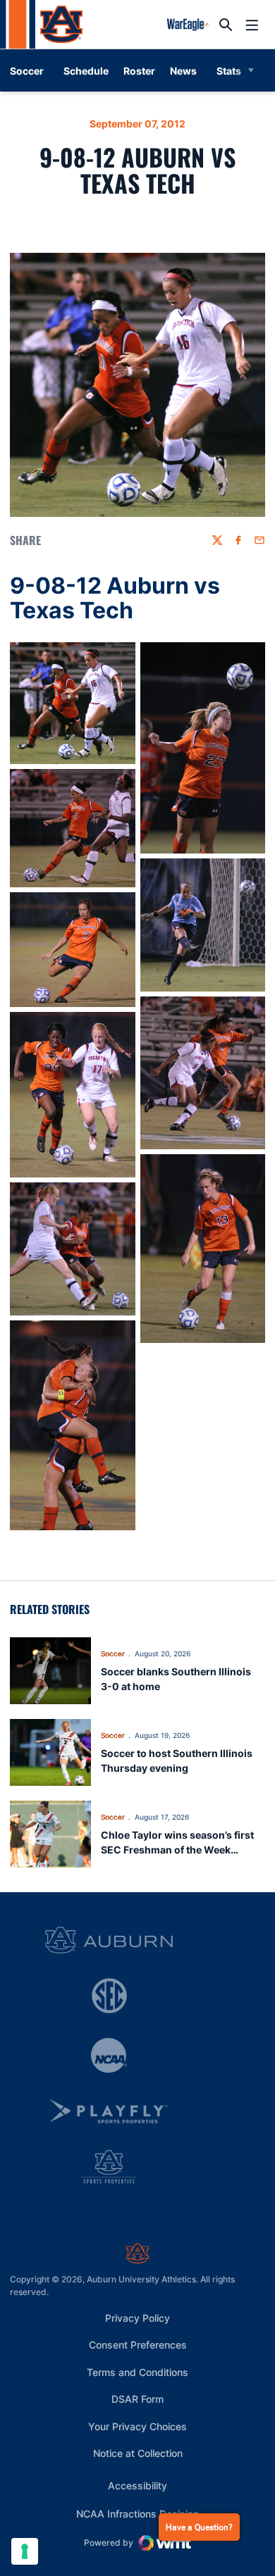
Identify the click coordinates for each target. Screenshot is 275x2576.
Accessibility (137, 2485)
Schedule (86, 71)
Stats (229, 71)
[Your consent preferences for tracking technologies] (25, 2551)
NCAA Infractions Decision (137, 2513)
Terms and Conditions (137, 2372)
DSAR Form (137, 2399)
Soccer (113, 1653)
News (183, 71)
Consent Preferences (138, 2345)
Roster (139, 71)
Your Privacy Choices (137, 2426)
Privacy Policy (137, 2318)
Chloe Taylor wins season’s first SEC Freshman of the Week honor (177, 1850)
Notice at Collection (138, 2453)
